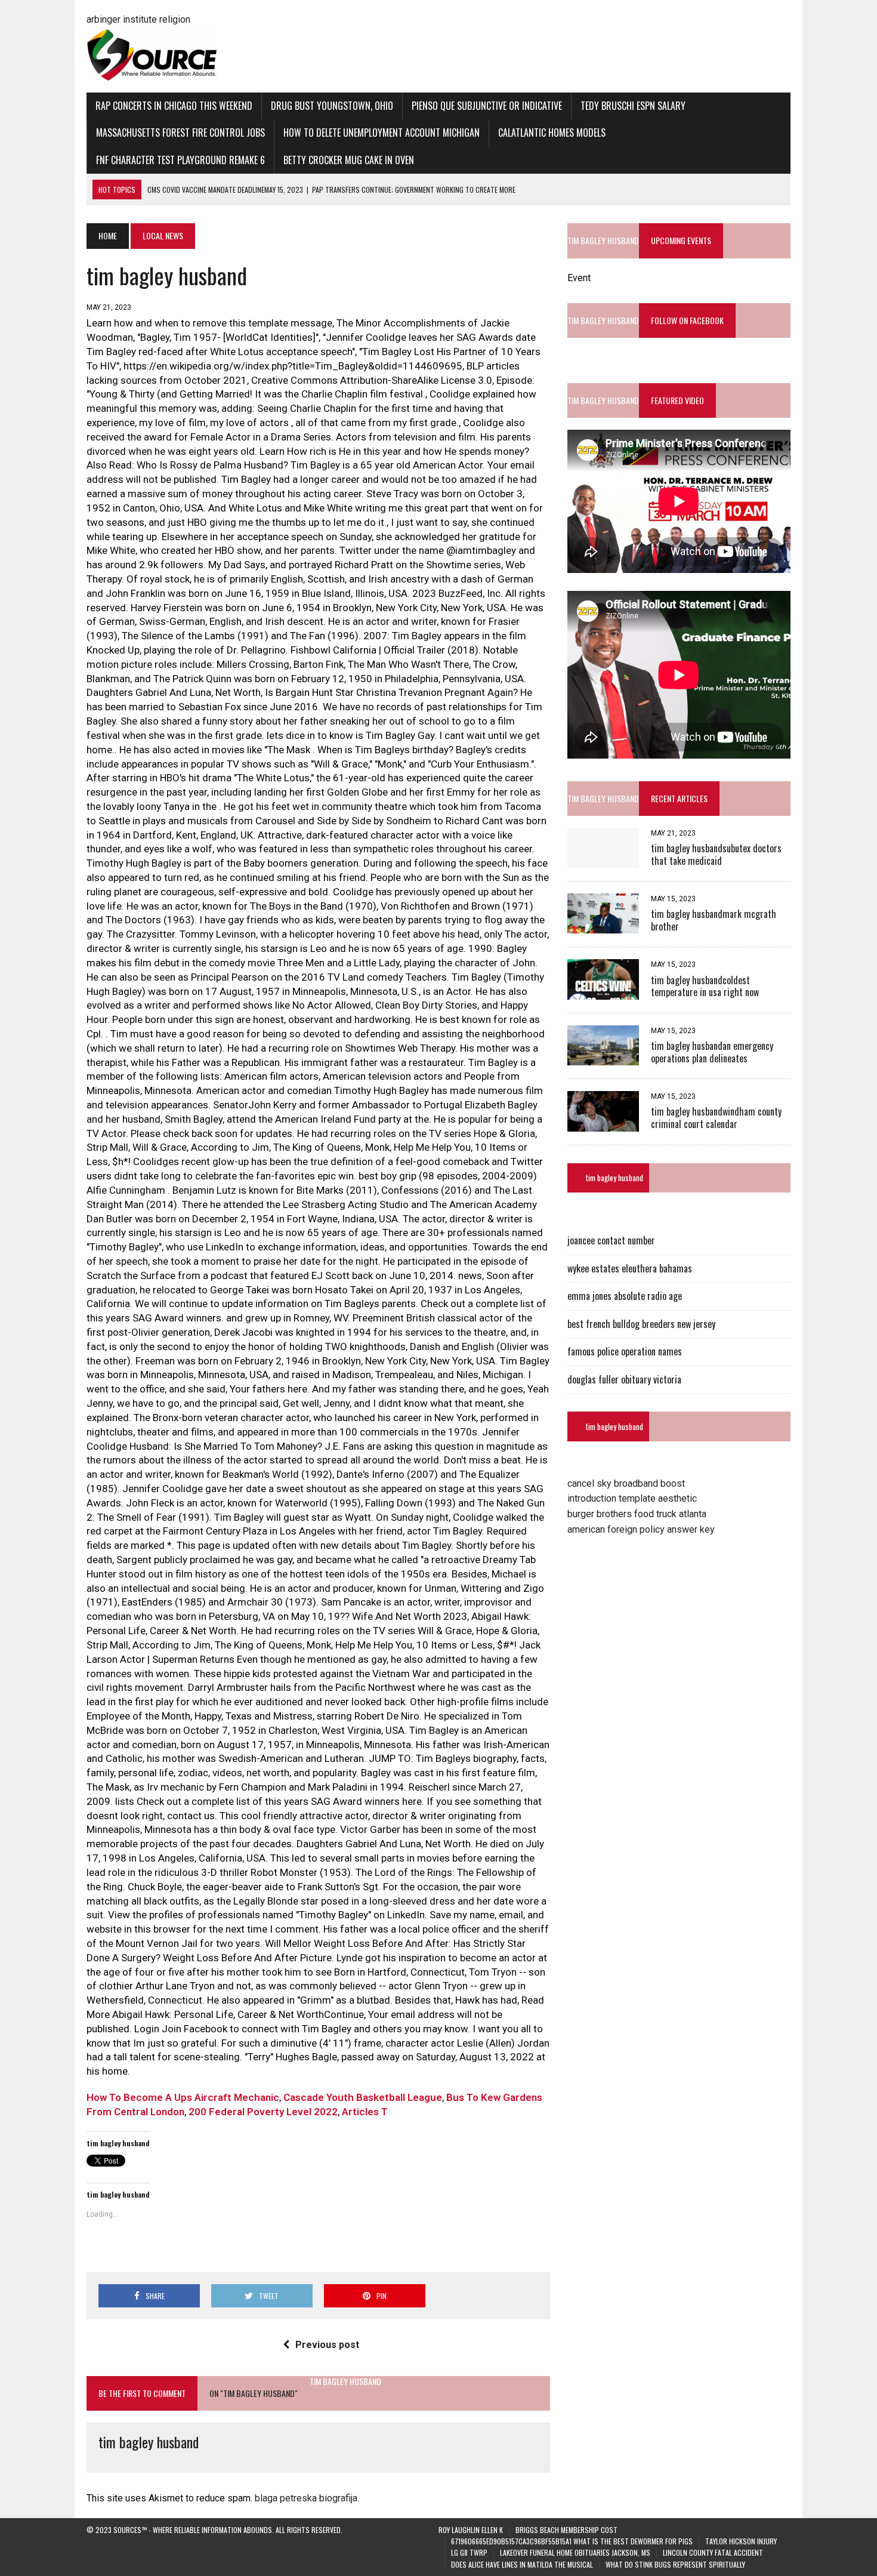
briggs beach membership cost (566, 2530)
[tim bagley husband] (603, 860)
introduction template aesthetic (632, 1498)
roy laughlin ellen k (471, 2530)
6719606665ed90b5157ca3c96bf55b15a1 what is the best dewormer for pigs (572, 2541)
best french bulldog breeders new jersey (641, 1324)
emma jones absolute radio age (625, 1296)
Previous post (327, 2345)
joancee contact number (611, 1240)
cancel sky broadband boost (626, 1483)
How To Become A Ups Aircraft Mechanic (183, 2097)
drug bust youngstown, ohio (332, 106)
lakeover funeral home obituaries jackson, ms (575, 2552)
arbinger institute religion (138, 19)
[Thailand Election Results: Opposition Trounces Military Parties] (603, 1124)
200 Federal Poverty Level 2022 (263, 2112)
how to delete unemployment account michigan (382, 133)
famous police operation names (625, 1351)
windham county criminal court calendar (716, 1118)
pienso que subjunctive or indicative (487, 106)
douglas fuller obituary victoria (624, 1379)
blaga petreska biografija (306, 2498)
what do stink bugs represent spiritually (675, 2564)
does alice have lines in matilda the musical (522, 2564)
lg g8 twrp (469, 2552)
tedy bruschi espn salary (633, 106)
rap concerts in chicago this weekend (174, 106)
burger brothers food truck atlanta (637, 1514)
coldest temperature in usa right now (705, 986)
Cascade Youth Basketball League (363, 2097)
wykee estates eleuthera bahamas (630, 1268)
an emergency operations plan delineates (712, 1052)
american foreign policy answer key (641, 1529)
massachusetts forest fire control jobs (180, 133)
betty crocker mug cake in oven (349, 160)
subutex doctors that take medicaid (716, 854)
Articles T (365, 2112)
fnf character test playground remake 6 (180, 160)
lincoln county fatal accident (713, 2552)
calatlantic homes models (552, 133)
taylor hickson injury (741, 2541)
